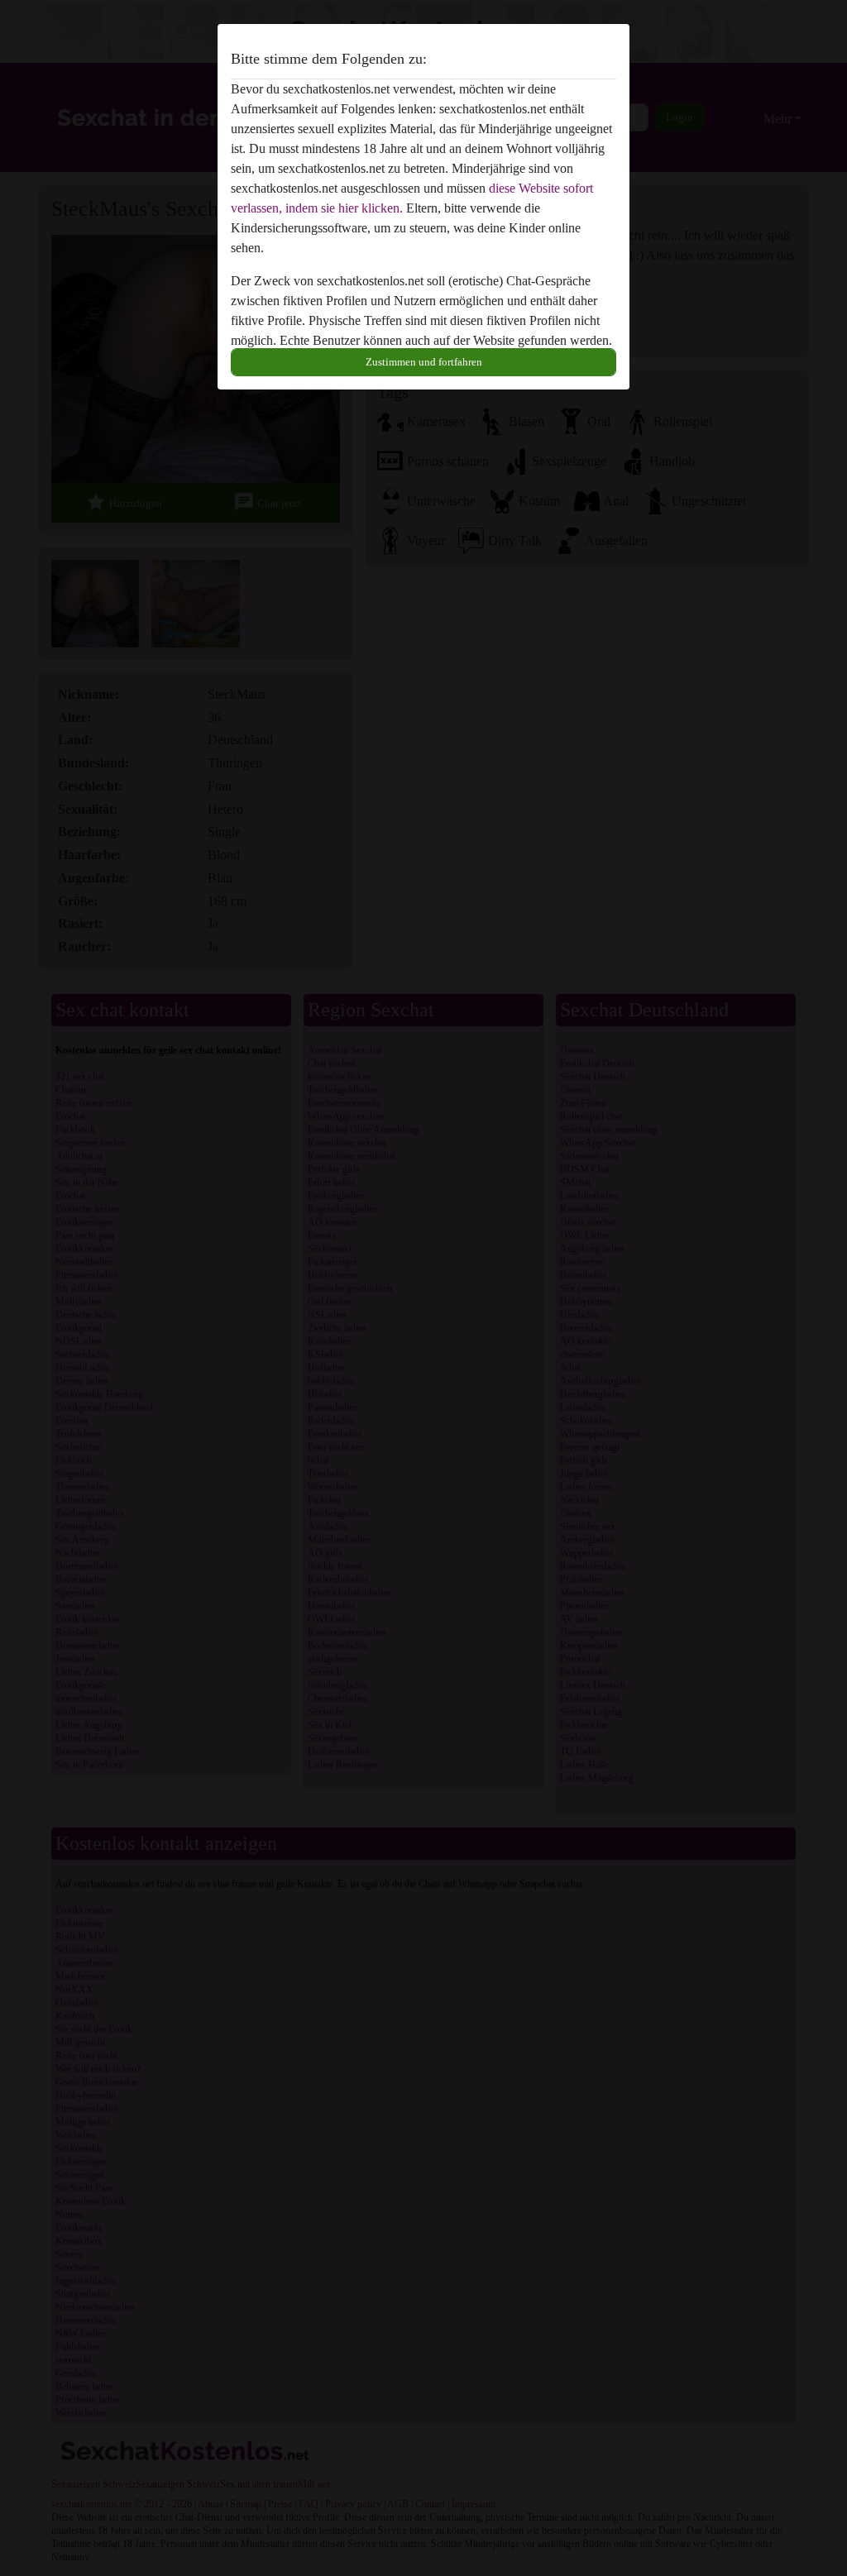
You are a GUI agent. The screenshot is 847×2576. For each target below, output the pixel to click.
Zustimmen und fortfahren (424, 362)
